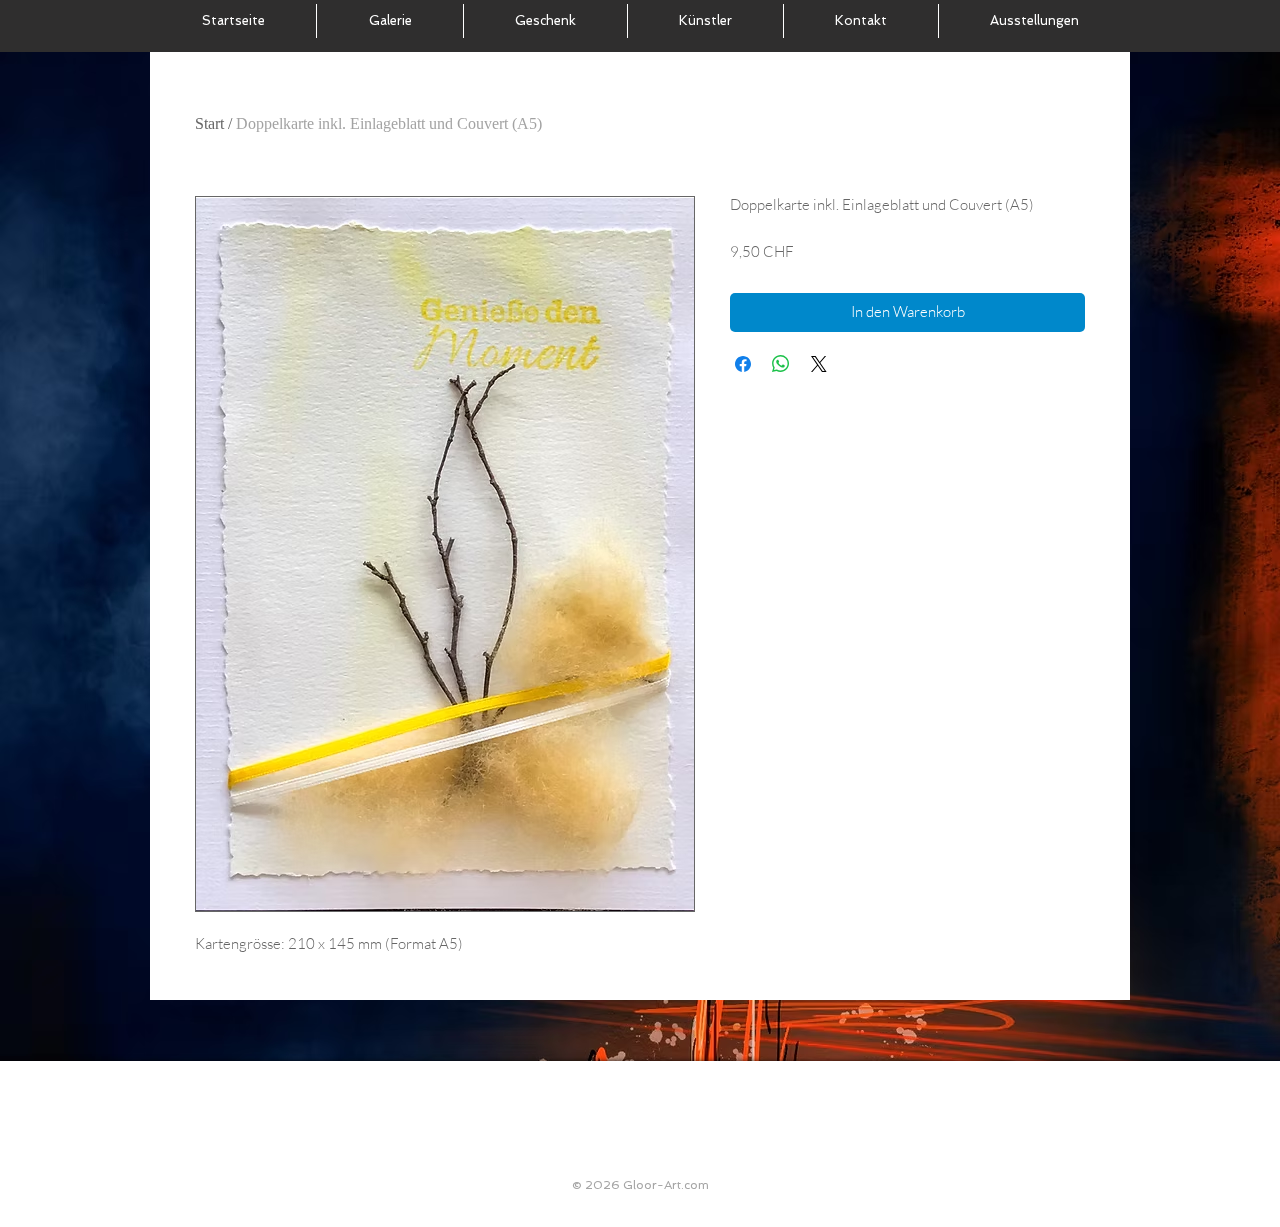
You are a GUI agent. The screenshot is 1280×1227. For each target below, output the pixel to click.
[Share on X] (819, 364)
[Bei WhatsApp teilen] (781, 364)
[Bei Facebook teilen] (743, 364)
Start (209, 123)
